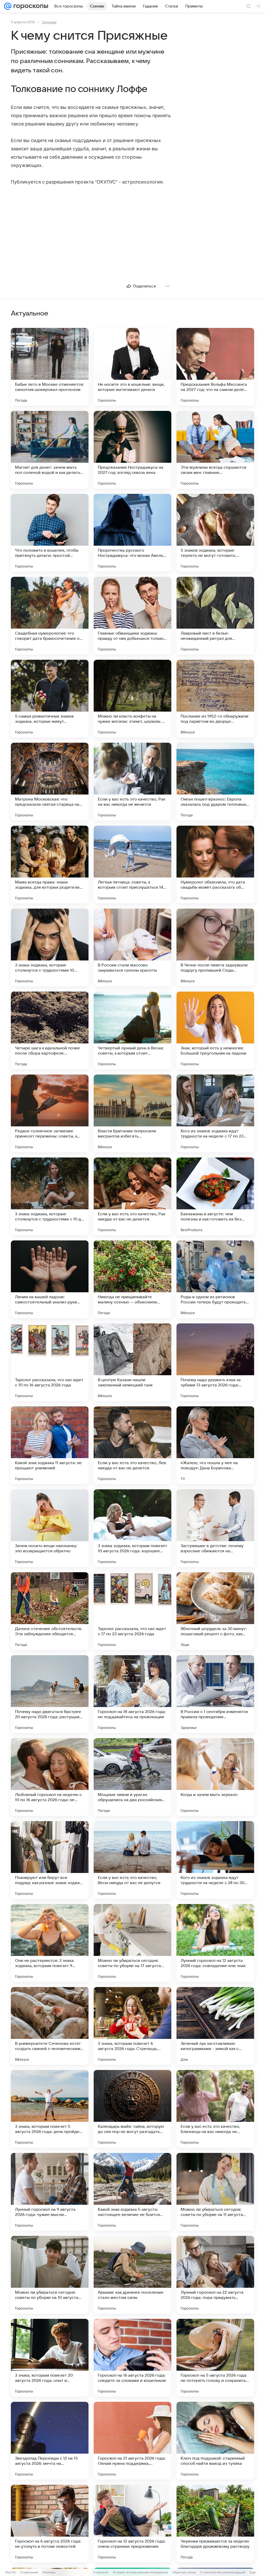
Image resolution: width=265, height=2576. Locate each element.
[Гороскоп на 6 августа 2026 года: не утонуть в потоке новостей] (50, 2524)
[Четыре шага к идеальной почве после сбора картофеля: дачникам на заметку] (50, 1030)
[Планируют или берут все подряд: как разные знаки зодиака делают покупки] (50, 1860)
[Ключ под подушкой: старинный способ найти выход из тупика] (215, 2441)
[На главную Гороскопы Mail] (30, 6)
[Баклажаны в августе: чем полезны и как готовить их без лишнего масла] (215, 1196)
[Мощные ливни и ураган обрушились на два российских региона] (132, 1777)
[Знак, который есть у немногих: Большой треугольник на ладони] (215, 1030)
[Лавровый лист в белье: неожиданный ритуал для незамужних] (215, 616)
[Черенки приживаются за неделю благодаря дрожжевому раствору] (215, 2524)
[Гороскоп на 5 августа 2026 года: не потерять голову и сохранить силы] (215, 2358)
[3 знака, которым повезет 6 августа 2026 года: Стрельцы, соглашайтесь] (132, 2026)
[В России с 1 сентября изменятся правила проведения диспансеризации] (215, 1694)
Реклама (49, 2572)
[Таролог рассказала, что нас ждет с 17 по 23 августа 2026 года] (132, 1611)
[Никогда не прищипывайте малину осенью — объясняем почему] (132, 1279)
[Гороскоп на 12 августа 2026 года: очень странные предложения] (132, 2524)
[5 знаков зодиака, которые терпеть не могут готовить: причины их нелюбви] (215, 533)
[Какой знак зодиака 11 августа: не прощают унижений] (50, 1445)
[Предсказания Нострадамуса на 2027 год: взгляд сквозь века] (132, 450)
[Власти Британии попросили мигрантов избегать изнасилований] (132, 1113)
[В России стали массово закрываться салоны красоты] (132, 947)
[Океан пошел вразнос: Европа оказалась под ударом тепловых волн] (215, 782)
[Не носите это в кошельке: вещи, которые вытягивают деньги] (132, 367)
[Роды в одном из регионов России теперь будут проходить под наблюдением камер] (215, 1279)
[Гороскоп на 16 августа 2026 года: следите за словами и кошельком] (132, 2358)
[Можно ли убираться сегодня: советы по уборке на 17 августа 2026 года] (132, 1943)
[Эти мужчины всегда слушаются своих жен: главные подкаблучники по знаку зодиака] (215, 450)
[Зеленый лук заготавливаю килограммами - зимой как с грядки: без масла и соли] (215, 2026)
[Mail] (8, 6)
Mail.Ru (11, 2572)
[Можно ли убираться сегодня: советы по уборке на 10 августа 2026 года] (50, 2275)
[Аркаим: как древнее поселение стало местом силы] (132, 2275)
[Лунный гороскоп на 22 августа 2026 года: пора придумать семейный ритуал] (215, 2275)
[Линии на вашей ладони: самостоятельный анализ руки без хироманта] (50, 1279)
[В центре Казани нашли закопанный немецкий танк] (132, 1362)
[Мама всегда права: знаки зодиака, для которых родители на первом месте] (50, 865)
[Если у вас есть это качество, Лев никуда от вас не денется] (132, 1445)
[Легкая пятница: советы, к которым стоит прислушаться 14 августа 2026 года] (132, 865)
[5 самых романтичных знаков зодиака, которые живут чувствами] (50, 699)
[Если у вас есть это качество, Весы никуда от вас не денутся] (132, 1860)
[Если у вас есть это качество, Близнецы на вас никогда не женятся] (215, 2109)
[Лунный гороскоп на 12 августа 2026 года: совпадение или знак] (215, 1943)
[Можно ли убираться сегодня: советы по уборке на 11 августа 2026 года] (215, 2192)
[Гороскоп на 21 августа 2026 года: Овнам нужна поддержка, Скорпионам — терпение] (132, 2441)
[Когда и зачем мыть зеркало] (215, 1777)
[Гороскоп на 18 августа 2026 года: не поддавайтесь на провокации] (132, 1694)
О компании (29, 2572)
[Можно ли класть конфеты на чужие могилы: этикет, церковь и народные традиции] (132, 699)
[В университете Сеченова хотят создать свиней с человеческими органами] (50, 2026)
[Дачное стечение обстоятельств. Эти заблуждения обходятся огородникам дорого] (50, 1611)
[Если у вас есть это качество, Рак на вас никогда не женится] (132, 782)
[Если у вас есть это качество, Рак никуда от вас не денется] (132, 1196)
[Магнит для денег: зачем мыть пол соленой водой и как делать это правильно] (50, 450)
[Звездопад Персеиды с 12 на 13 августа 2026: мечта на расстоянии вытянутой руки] (50, 2441)
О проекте (101, 2572)
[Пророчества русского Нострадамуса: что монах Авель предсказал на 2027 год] (132, 533)
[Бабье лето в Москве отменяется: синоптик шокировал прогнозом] (50, 367)
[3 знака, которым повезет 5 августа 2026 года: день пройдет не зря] (50, 2109)
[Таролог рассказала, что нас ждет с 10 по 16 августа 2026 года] (50, 1362)
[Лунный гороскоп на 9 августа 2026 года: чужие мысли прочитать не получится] (50, 2192)
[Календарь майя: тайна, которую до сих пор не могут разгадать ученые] (132, 2109)
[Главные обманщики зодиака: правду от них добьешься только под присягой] (132, 616)
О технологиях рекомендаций (223, 2572)
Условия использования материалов (140, 2572)
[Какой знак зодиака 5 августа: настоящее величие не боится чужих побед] (132, 2192)
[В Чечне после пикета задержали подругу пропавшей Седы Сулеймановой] (215, 947)
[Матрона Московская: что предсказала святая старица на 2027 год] (50, 782)
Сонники (49, 22)
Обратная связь (184, 2572)
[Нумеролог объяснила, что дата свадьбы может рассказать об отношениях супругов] (215, 865)
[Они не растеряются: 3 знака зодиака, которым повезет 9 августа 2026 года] (50, 1943)
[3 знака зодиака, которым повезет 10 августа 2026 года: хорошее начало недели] (132, 1528)
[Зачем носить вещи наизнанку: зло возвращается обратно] (50, 1528)
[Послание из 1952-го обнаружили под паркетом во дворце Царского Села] (215, 699)
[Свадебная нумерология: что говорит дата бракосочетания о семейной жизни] (50, 616)
